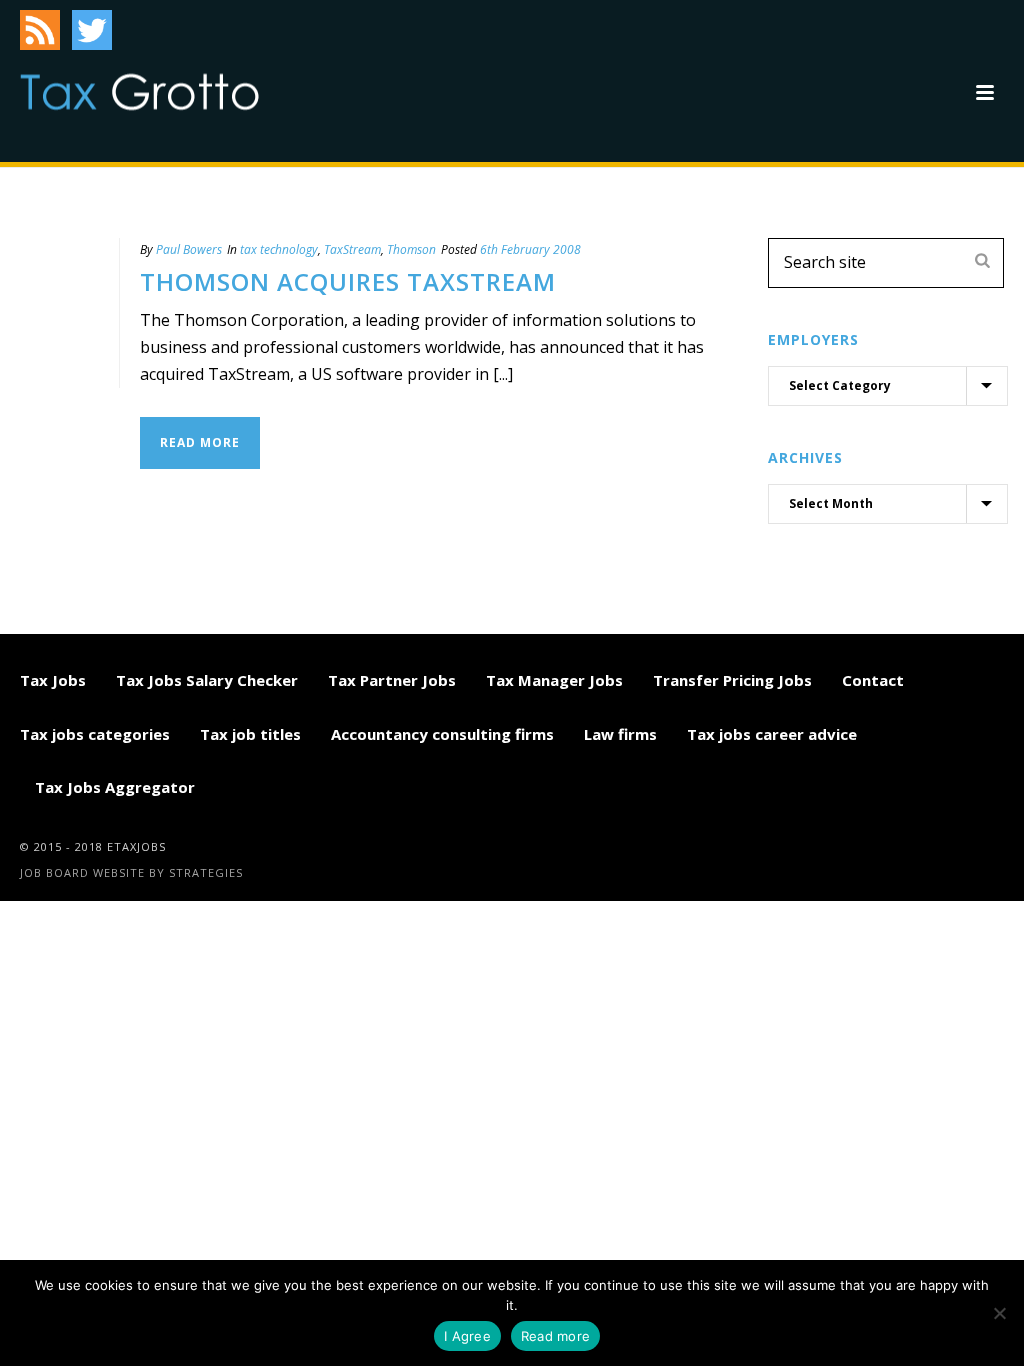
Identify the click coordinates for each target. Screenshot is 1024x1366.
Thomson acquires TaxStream (348, 281)
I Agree (467, 1336)
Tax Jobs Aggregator (115, 787)
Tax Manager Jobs (554, 680)
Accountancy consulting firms (442, 734)
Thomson (411, 249)
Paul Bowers (189, 249)
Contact (873, 680)
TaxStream (352, 249)
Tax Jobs (53, 680)
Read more (555, 1336)
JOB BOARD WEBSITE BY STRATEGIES (131, 872)
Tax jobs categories (95, 734)
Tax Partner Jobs (392, 680)
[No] (999, 1313)
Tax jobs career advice (772, 734)
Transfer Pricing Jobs (732, 680)
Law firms (620, 734)
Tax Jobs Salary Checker (207, 680)
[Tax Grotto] (139, 92)
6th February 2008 (530, 249)
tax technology (279, 249)
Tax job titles (250, 734)
